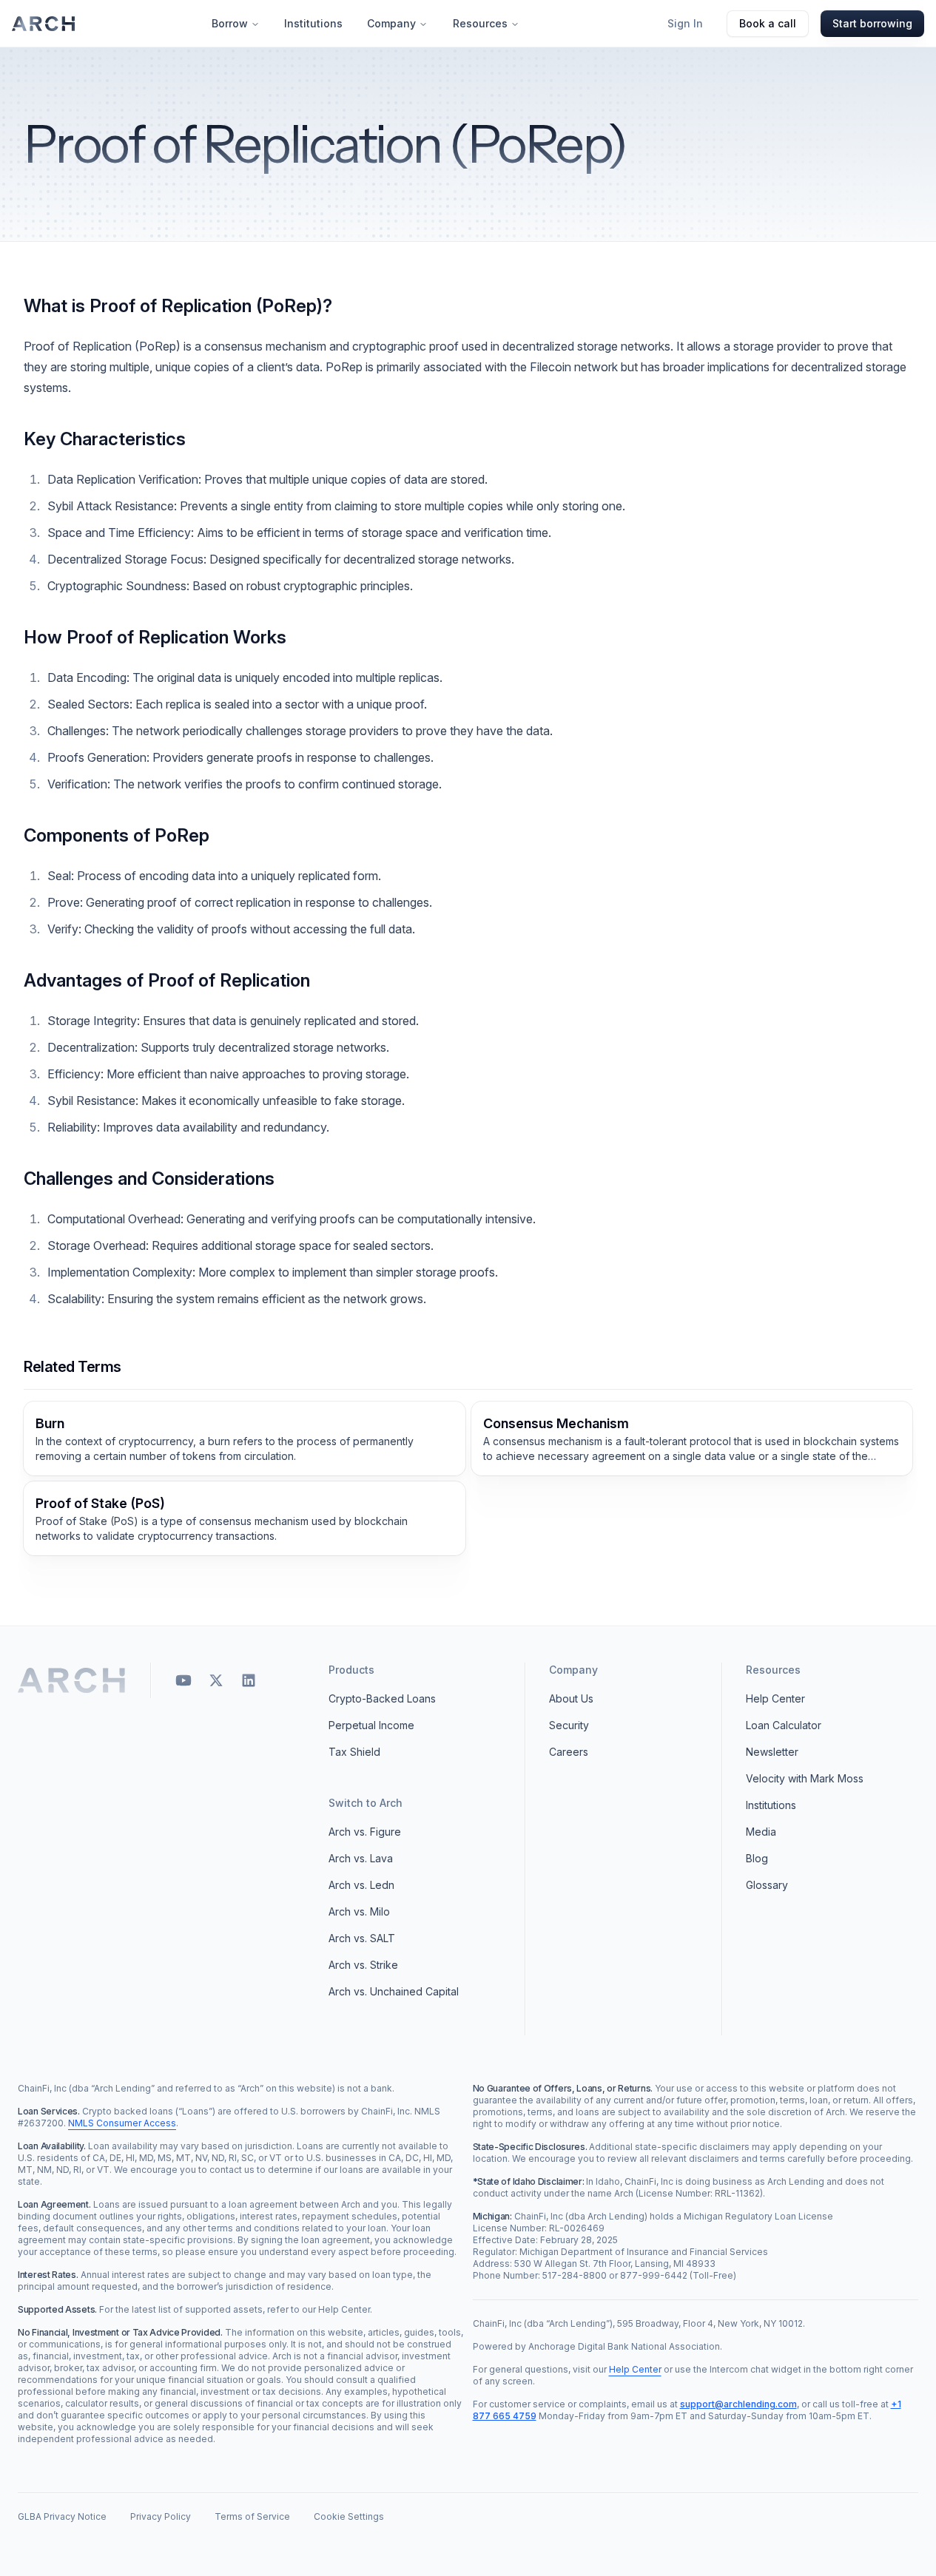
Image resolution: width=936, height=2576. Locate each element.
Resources (480, 23)
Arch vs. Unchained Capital (394, 1991)
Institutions (313, 23)
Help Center (775, 1698)
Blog (757, 1858)
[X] (216, 1680)
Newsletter (772, 1752)
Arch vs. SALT (362, 1938)
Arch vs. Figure (365, 1832)
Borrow (230, 23)
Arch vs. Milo (359, 1911)
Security (569, 1725)
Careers (569, 1752)
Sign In (685, 23)
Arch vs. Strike (363, 1965)
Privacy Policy (161, 2516)
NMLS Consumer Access (122, 2123)
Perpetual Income (371, 1725)
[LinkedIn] (249, 1680)
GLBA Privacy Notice (62, 2516)
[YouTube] (184, 1680)
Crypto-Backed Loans (382, 1698)
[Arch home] (72, 1680)
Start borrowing (872, 23)
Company (391, 23)
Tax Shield (354, 1752)
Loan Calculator (784, 1725)
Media (761, 1832)
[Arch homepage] (44, 24)
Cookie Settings (349, 2516)
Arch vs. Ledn (361, 1885)
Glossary (767, 1885)
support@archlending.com (738, 2404)
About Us (571, 1698)
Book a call (768, 23)
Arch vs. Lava (361, 1858)
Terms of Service (252, 2516)
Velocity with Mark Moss (805, 1778)
